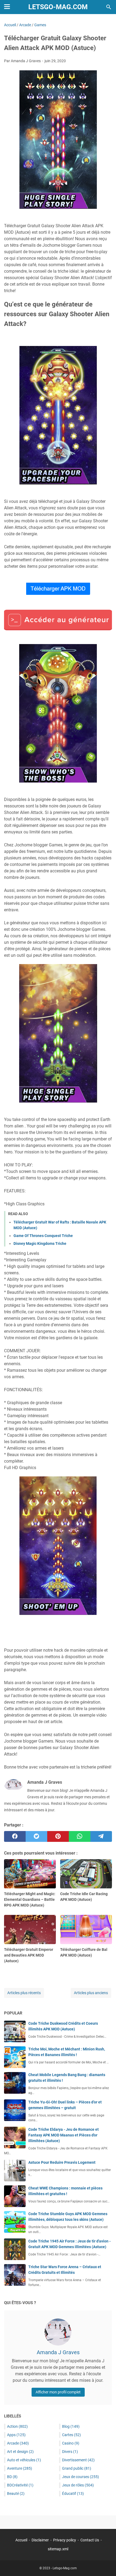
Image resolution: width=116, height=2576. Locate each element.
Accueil (21, 2540)
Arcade (18, 2443)
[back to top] (105, 2564)
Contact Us (90, 2540)
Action (17, 2426)
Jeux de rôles (78, 2485)
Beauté (16, 2493)
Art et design (20, 2452)
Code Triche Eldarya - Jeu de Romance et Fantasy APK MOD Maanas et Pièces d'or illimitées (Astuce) (64, 2135)
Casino (71, 2443)
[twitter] (36, 1836)
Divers (70, 2452)
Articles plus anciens (91, 1993)
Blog (71, 2426)
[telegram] (101, 1836)
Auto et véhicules (24, 2460)
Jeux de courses (81, 2477)
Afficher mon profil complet (58, 2392)
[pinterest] (58, 1836)
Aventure (20, 2468)
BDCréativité (20, 2485)
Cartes (71, 2435)
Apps (16, 2435)
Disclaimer (40, 2540)
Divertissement (78, 2460)
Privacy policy (65, 2540)
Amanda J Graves (58, 2352)
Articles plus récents (24, 1993)
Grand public (77, 2468)
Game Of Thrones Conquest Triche (43, 1236)
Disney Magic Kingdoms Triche (40, 1244)
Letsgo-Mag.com (58, 7)
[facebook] (15, 1836)
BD (12, 2477)
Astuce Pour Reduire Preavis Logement (62, 2162)
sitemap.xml (58, 2549)
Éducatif (73, 2493)
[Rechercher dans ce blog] (109, 7)
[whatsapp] (80, 1836)
